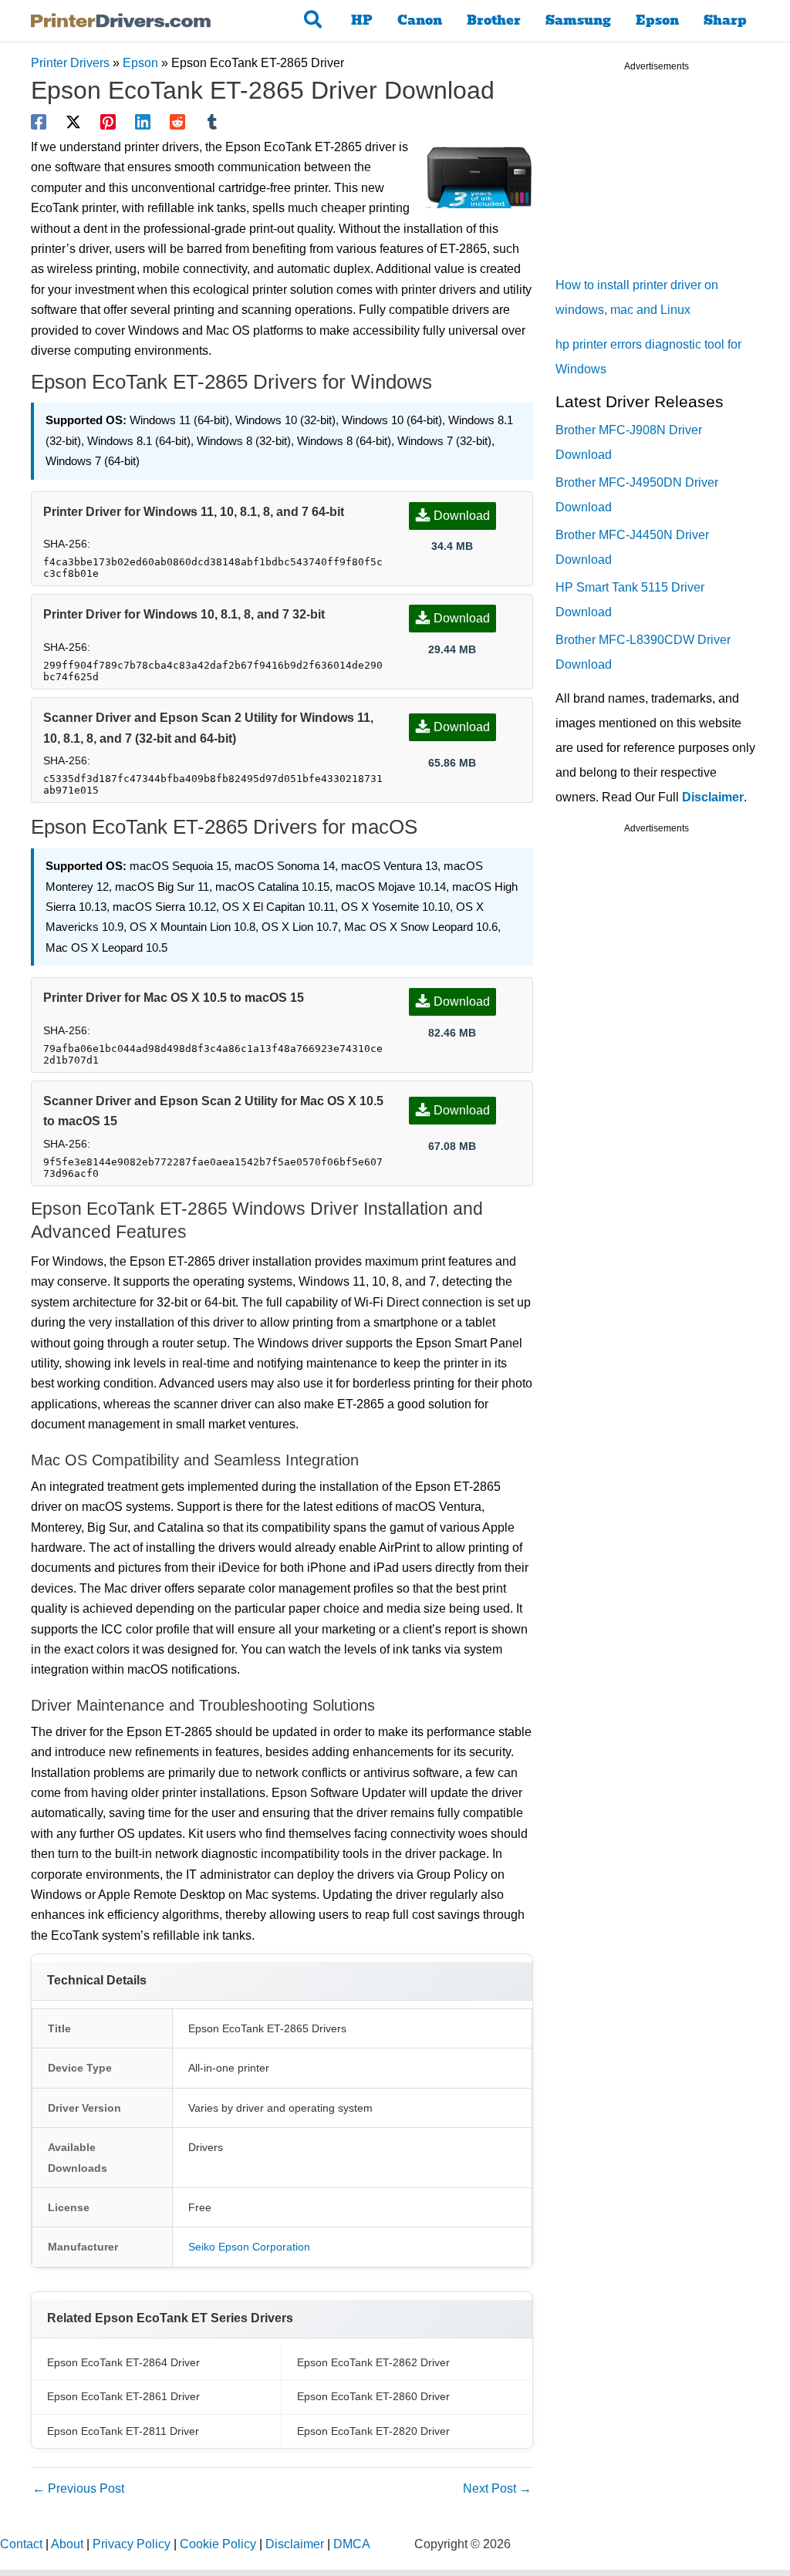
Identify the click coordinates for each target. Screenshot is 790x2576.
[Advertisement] (671, 177)
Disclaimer (713, 797)
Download (462, 516)
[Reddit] (177, 122)
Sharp (725, 20)
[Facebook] (39, 122)
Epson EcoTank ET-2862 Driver (373, 2362)
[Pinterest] (108, 122)
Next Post (497, 2488)
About (67, 2544)
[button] (314, 21)
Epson (657, 20)
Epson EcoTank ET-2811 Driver (123, 2431)
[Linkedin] (143, 122)
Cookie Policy (218, 2544)
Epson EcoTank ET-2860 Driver (373, 2396)
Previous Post (78, 2488)
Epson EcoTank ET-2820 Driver (373, 2431)
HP (362, 20)
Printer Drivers (70, 63)
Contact (21, 2544)
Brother (494, 20)
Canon (420, 20)
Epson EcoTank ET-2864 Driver (123, 2362)
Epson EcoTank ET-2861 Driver (123, 2396)
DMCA (352, 2544)
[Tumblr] (212, 122)
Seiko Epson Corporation (249, 2247)
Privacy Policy (132, 2544)
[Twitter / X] (73, 122)
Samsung (578, 20)
